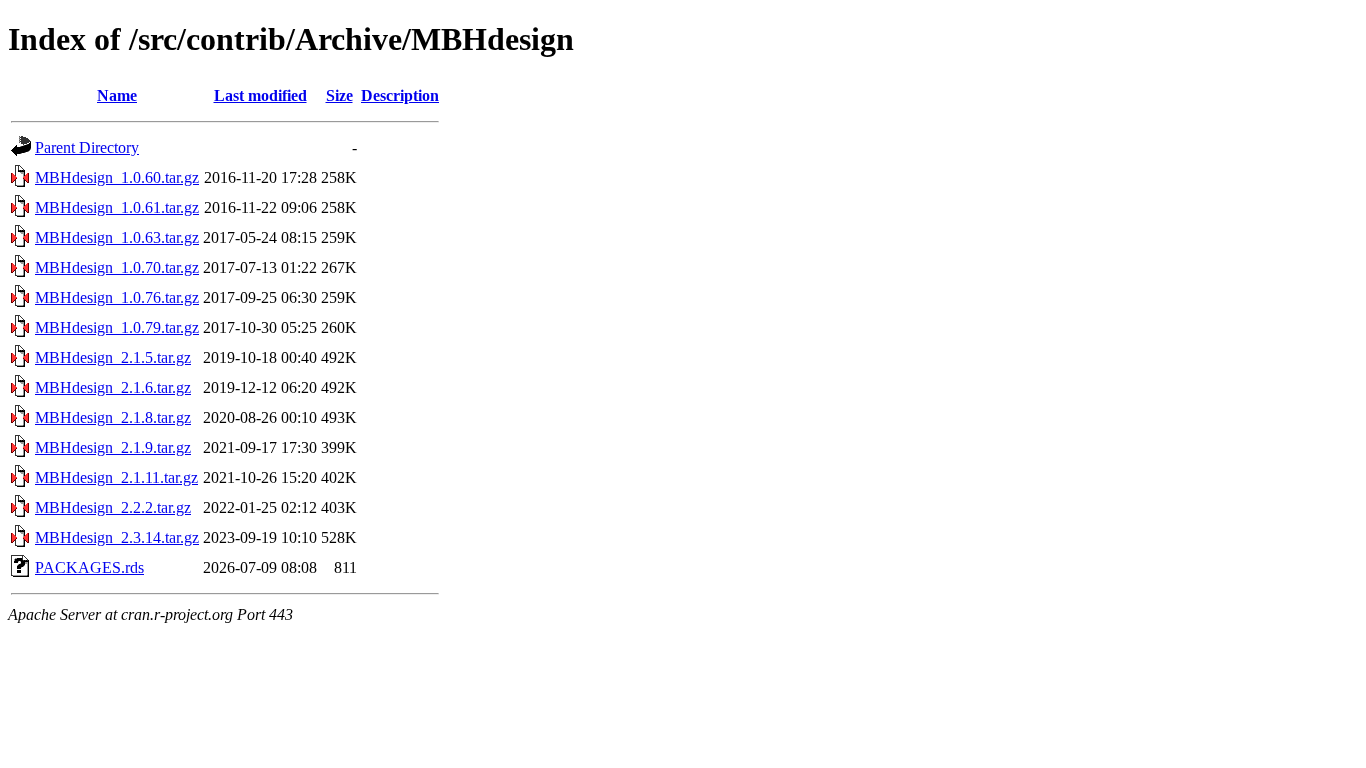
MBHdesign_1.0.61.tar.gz (117, 207)
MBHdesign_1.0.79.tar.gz (117, 327)
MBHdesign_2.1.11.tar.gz (116, 477)
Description (400, 95)
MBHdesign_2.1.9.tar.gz (113, 447)
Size (339, 95)
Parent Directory (87, 147)
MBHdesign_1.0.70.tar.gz (117, 267)
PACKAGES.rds (89, 567)
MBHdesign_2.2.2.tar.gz (113, 507)
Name (117, 95)
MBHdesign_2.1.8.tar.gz (113, 417)
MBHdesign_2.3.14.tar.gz (117, 537)
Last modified (260, 95)
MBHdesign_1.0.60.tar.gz (117, 177)
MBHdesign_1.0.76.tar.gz (117, 297)
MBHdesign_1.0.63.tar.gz (117, 237)
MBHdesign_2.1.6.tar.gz (113, 387)
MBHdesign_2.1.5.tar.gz (113, 357)
